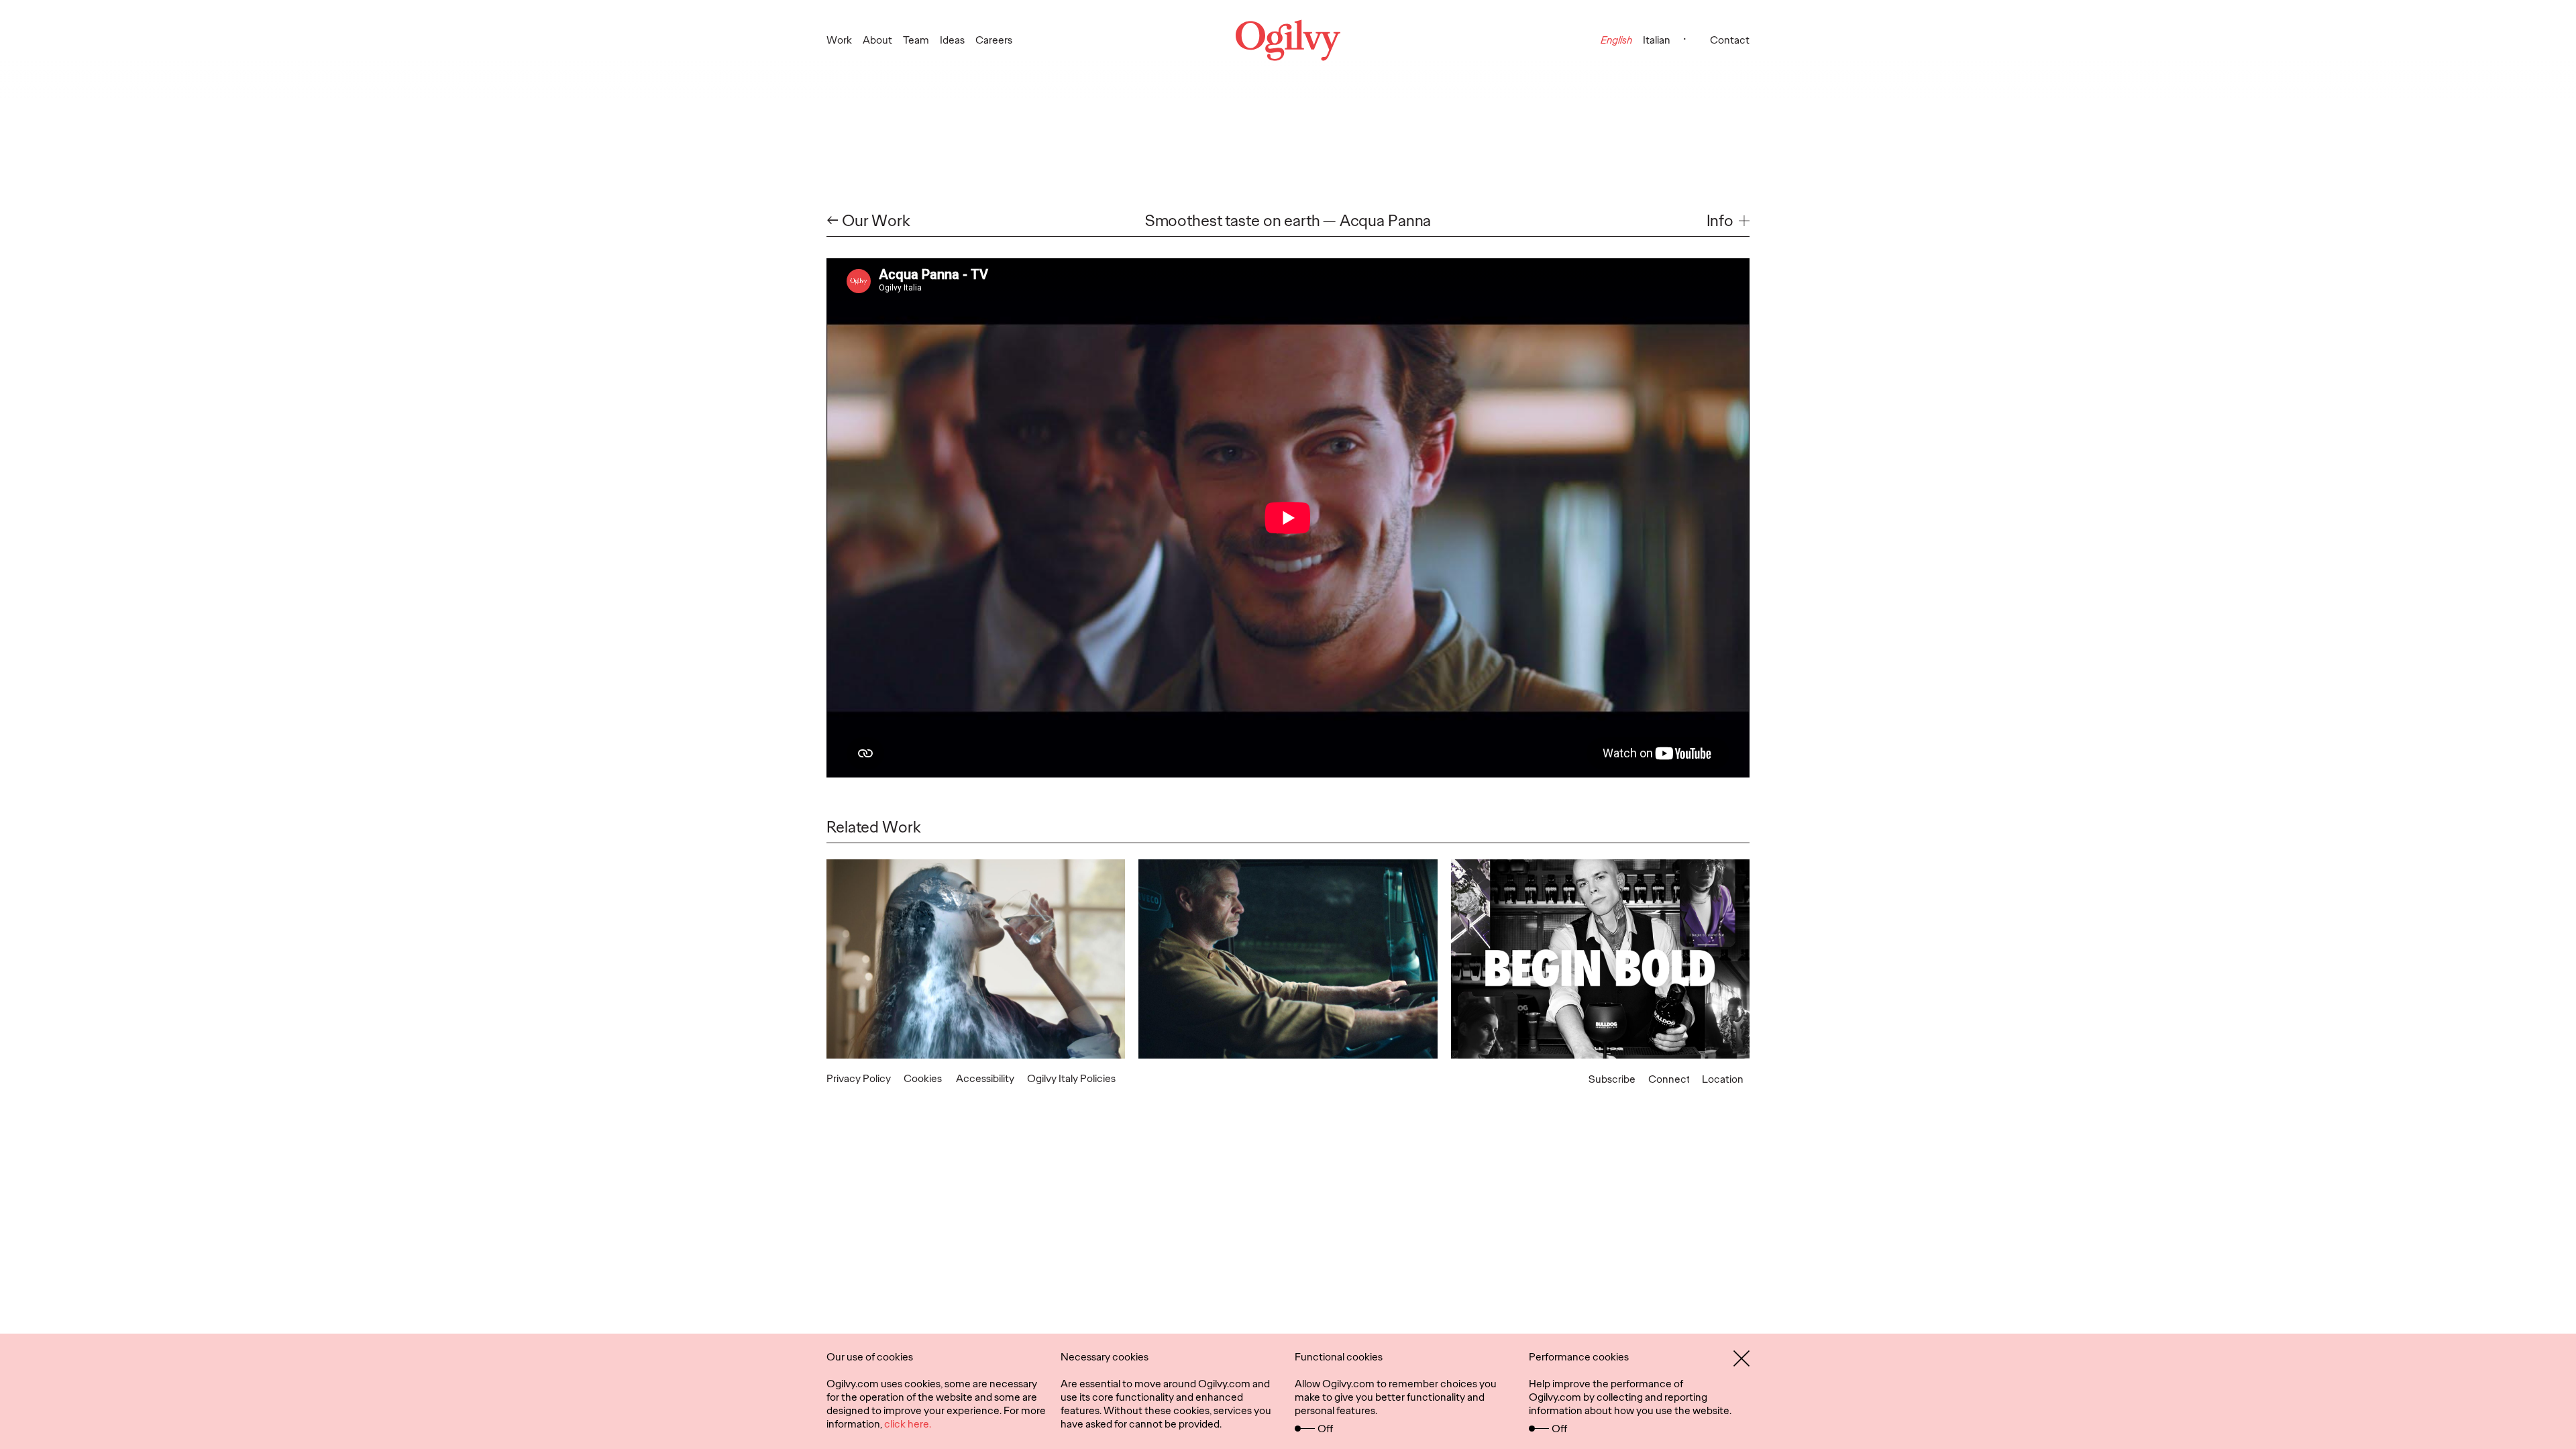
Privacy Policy (859, 1078)
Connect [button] (1669, 1079)
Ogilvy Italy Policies (1071, 1078)
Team (916, 40)
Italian (1657, 40)
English (1616, 40)
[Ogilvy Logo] (1288, 40)
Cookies (923, 1078)
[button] (1728, 221)
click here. (908, 1424)
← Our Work (868, 221)
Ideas (952, 40)
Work (839, 40)
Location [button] (1723, 1079)
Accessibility (985, 1078)
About (877, 40)
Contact (1730, 40)
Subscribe (1612, 1079)
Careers (994, 40)
